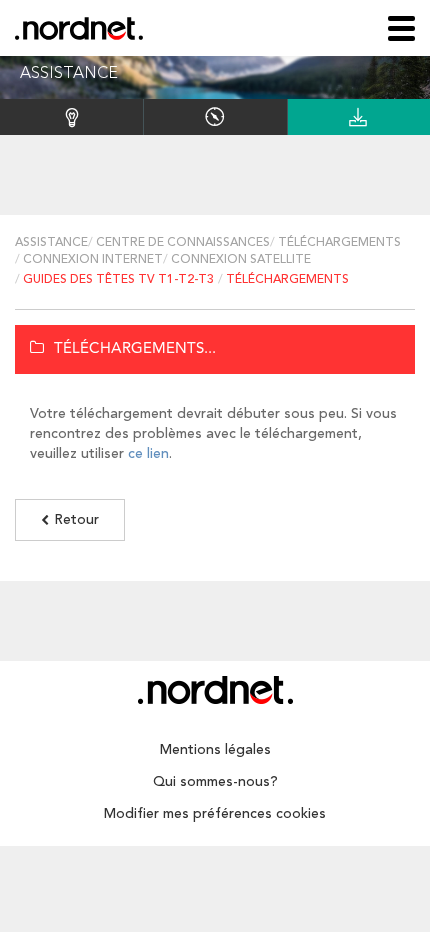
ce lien (148, 454)
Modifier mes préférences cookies (215, 814)
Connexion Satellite (241, 260)
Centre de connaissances (183, 243)
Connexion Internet (93, 260)
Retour (76, 520)
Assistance (51, 243)
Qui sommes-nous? (215, 782)
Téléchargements (339, 243)
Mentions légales (215, 750)
